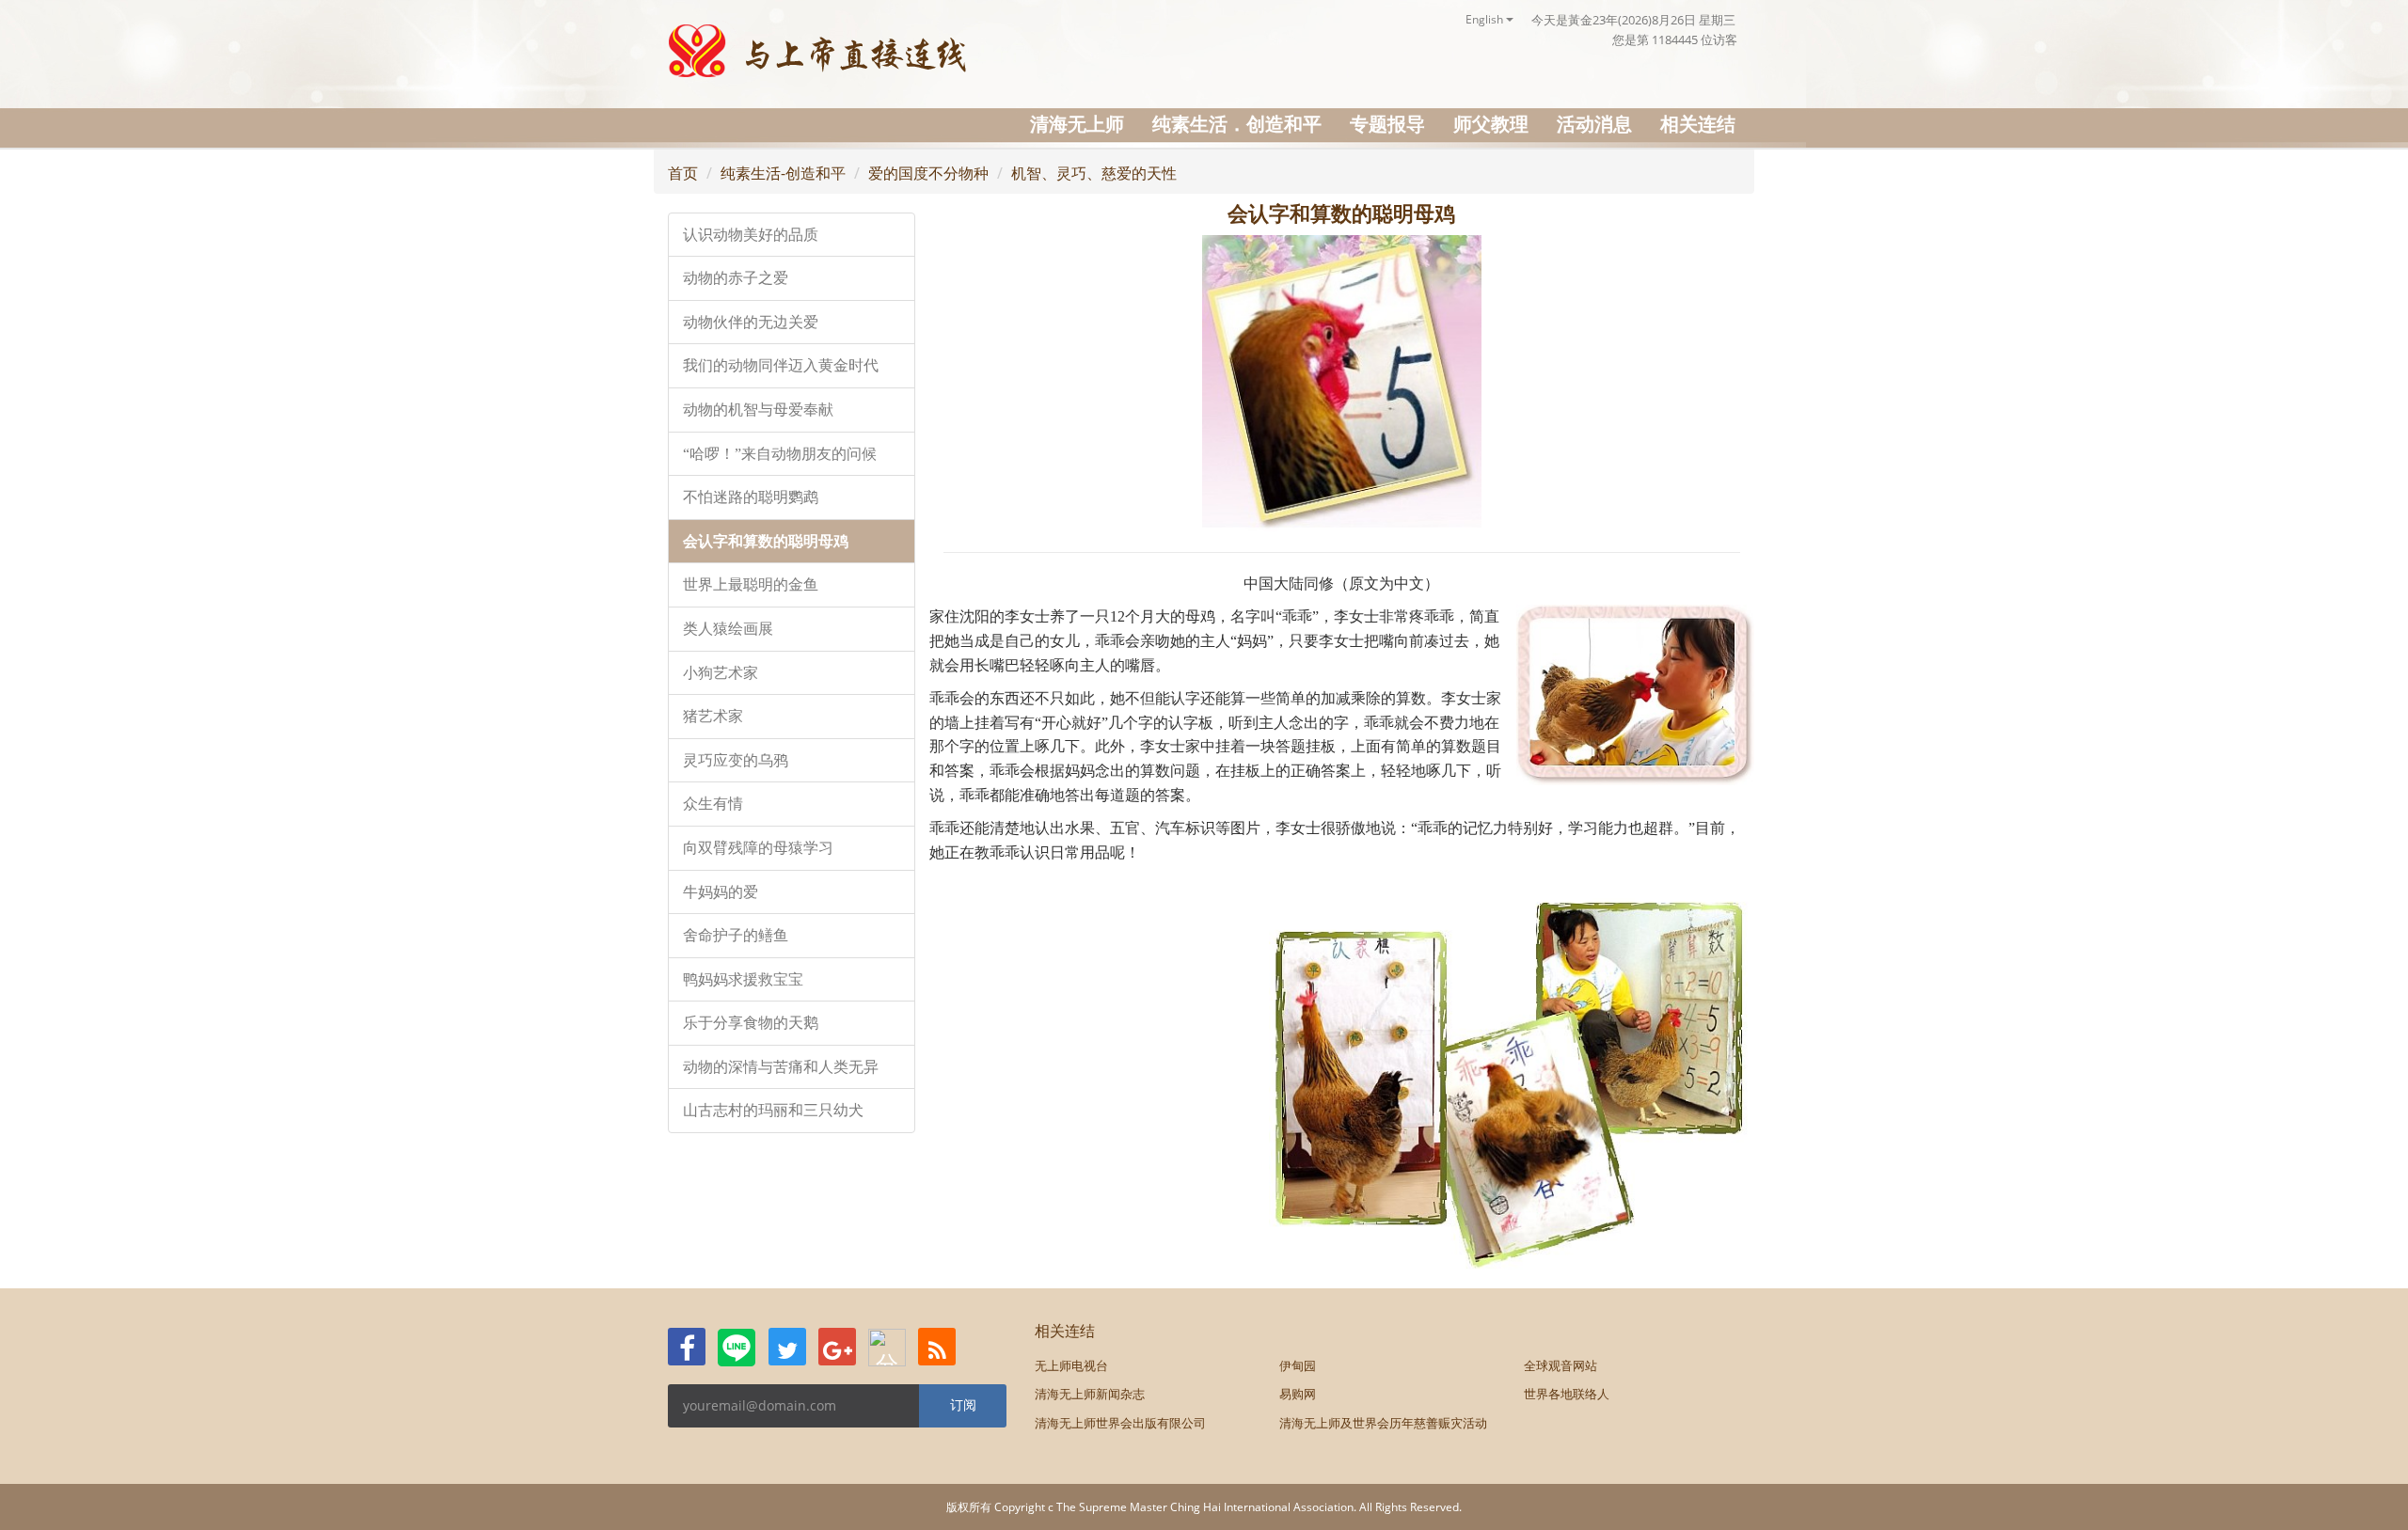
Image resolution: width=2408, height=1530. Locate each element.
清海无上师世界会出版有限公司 (1120, 1423)
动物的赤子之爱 (736, 278)
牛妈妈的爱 (721, 892)
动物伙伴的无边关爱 (751, 322)
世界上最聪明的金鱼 (751, 584)
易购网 (1298, 1394)
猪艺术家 (713, 716)
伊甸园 (1298, 1365)
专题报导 (1387, 124)
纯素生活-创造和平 (783, 173)
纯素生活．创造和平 (1237, 124)
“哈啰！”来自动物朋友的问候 (780, 454)
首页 (683, 173)
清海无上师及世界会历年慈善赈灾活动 (1383, 1423)
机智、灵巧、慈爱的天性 (1094, 173)
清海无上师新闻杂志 (1090, 1394)
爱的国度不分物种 (928, 173)
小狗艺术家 (721, 673)
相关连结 (1698, 124)
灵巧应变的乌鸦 (736, 760)
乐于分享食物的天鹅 (751, 1023)
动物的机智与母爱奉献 (758, 410)
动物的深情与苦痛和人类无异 (781, 1067)
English (1486, 19)
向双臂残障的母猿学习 (758, 848)
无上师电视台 (1071, 1365)
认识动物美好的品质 (751, 235)
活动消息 (1594, 124)
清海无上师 (1077, 124)
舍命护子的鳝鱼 (736, 935)
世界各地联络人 (1567, 1394)
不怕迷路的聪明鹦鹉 (751, 497)
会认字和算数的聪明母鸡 (766, 541)
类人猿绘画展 (728, 629)
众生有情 (713, 804)
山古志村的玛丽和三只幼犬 (773, 1110)
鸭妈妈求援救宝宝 (743, 979)
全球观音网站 (1560, 1365)
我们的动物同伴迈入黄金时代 (781, 365)
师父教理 (1491, 124)
